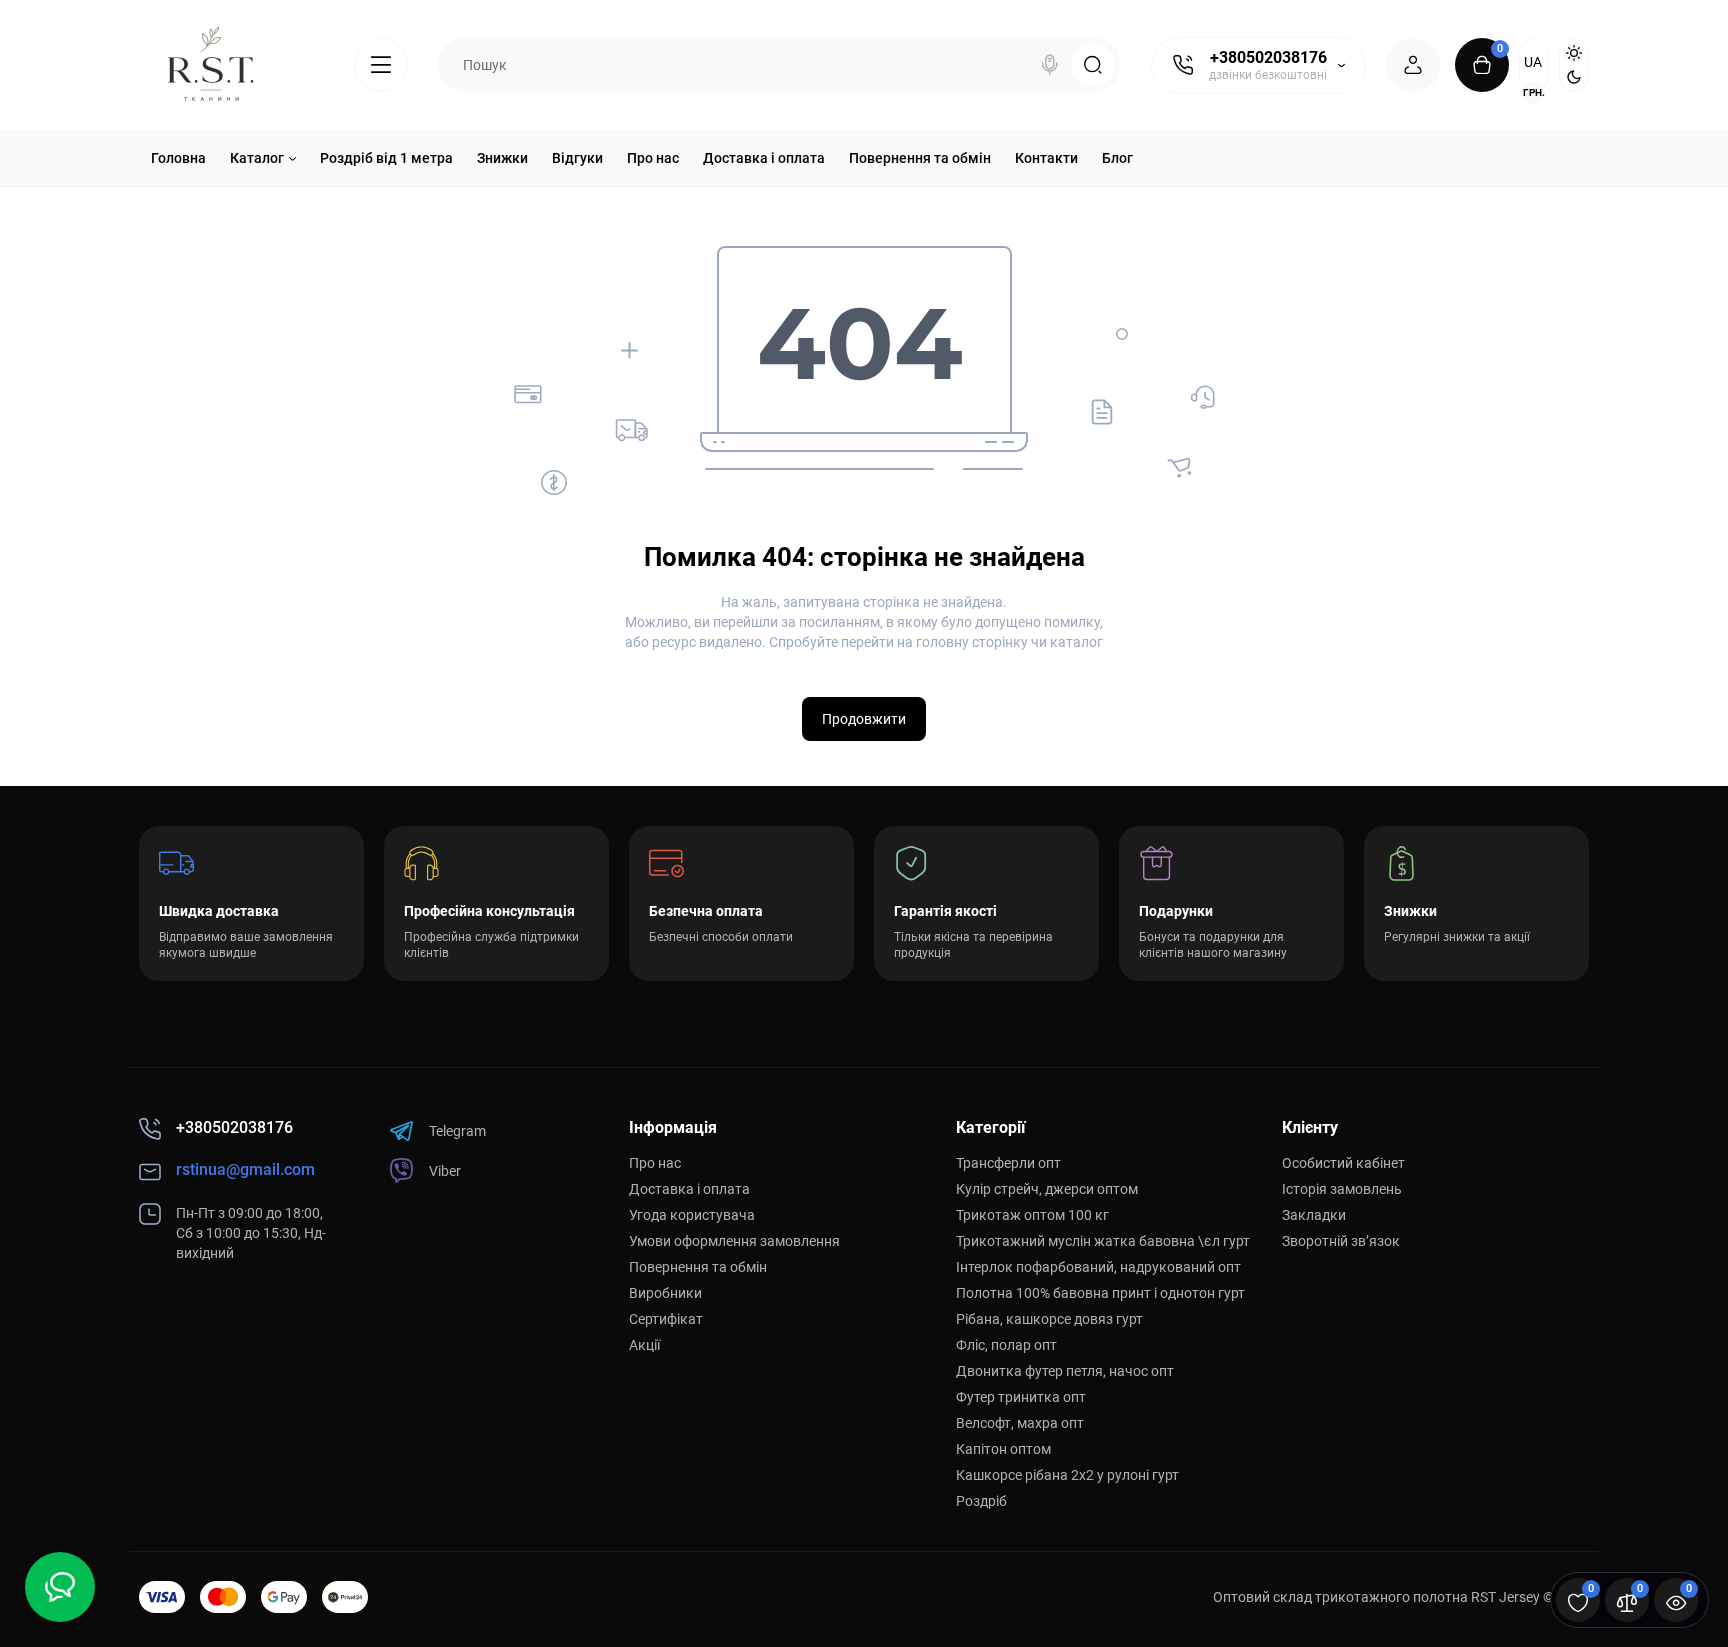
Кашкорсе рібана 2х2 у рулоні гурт (1067, 1475)
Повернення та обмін (698, 1267)
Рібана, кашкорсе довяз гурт (1049, 1319)
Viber (445, 1171)
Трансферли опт (1008, 1163)
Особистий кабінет (1343, 1163)
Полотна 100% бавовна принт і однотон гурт (1100, 1293)
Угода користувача (692, 1215)
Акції (644, 1345)
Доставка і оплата (689, 1189)
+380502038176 (1268, 57)
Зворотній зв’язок (1341, 1241)
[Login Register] (1413, 65)
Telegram (457, 1131)
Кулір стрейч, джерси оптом (1047, 1189)
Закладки (1314, 1215)
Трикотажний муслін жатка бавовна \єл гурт (1103, 1241)
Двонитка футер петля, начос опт (1065, 1371)
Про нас (655, 1163)
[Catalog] (381, 65)
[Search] (1050, 65)
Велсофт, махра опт (1020, 1423)
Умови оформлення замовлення (734, 1241)
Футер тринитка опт (1021, 1397)
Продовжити (864, 719)
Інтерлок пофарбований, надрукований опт (1098, 1267)
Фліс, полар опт (1006, 1345)
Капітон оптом (1003, 1449)
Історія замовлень (1342, 1189)
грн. (1534, 92)
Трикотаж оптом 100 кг (1032, 1215)
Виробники (665, 1293)
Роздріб (981, 1501)
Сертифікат (666, 1319)
